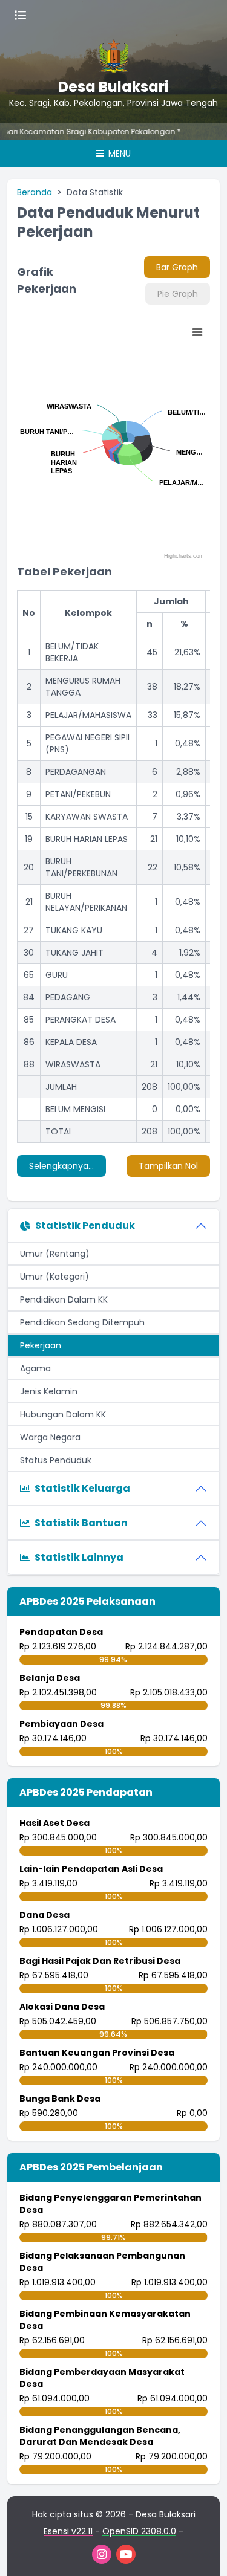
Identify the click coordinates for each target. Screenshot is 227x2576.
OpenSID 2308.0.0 (139, 2531)
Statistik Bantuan (81, 1523)
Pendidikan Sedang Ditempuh (82, 1322)
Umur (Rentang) (55, 1254)
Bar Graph (177, 267)
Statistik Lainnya (79, 1557)
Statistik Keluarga (82, 1488)
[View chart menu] (197, 332)
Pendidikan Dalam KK (64, 1299)
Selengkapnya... (61, 1166)
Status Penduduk (56, 1460)
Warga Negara (50, 1437)
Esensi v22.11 (68, 2531)
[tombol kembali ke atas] (203, 2552)
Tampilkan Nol (168, 1166)
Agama (35, 1368)
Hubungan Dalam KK (63, 1414)
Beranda (35, 192)
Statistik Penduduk (85, 1225)
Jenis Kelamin (49, 1391)
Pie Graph (178, 294)
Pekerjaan (41, 1345)
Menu (118, 154)
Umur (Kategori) (54, 1277)
